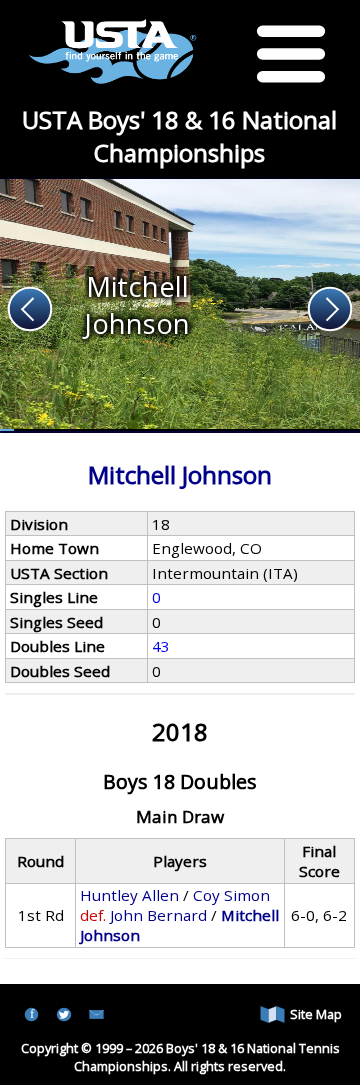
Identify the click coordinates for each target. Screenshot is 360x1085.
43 (161, 646)
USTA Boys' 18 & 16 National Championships (179, 136)
